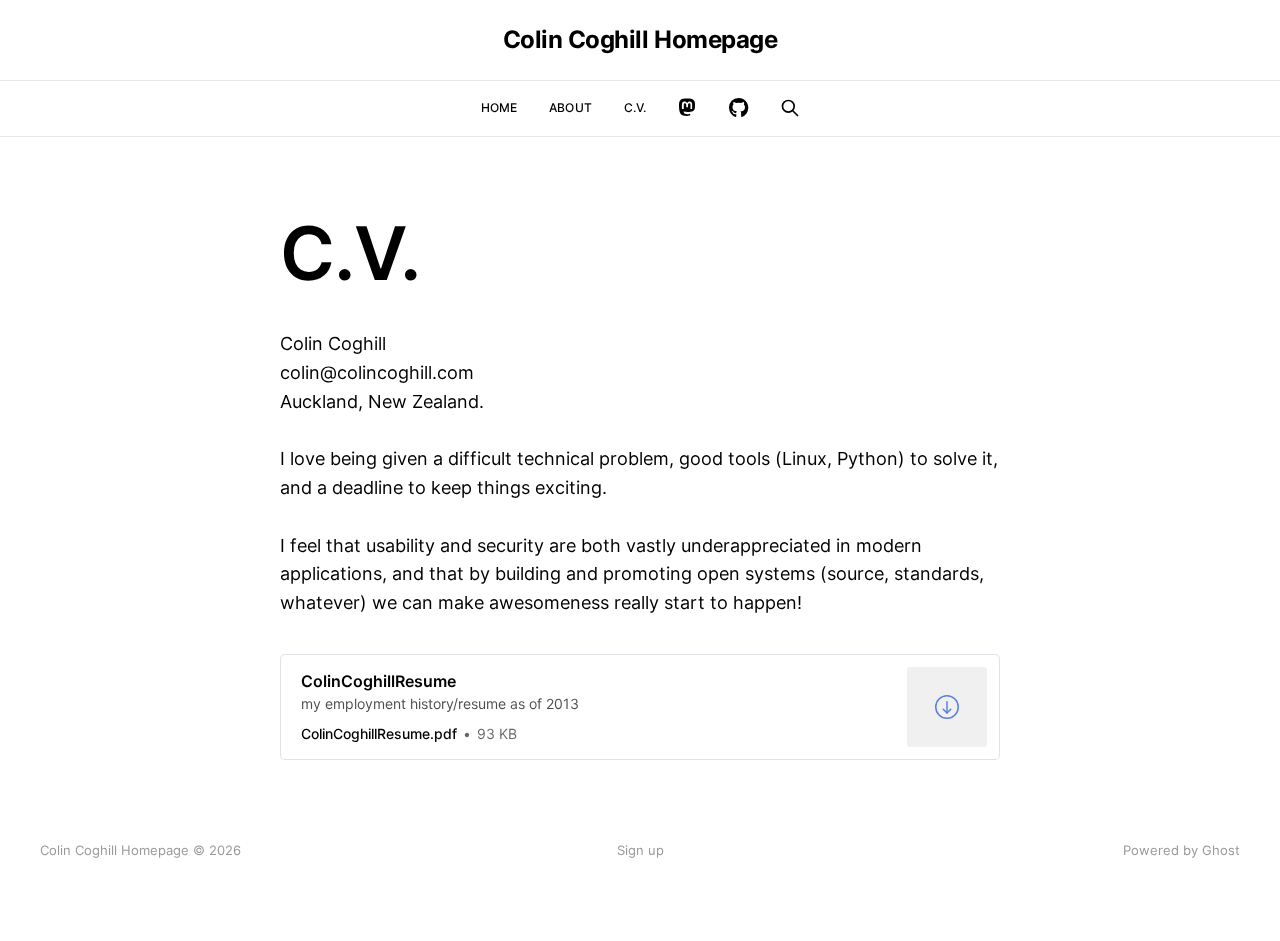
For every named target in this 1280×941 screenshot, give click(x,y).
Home (499, 107)
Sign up (640, 850)
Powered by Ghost (1181, 850)
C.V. (635, 107)
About (570, 107)
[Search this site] (790, 108)
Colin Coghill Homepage (640, 40)
